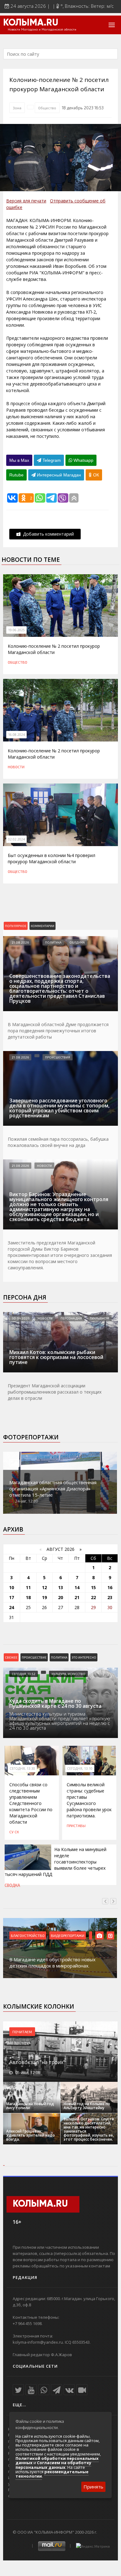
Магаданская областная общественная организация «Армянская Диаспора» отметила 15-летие (53, 1489)
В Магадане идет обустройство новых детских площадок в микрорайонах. (52, 1963)
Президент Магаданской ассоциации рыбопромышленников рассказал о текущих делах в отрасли (55, 1392)
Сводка (12, 1885)
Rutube (16, 475)
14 (77, 1587)
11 (28, 1587)
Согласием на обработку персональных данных (53, 2465)
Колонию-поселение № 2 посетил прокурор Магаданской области (54, 649)
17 (11, 1597)
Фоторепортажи (31, 1437)
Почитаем (22, 2032)
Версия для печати (26, 201)
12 (44, 1587)
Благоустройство (28, 1935)
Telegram (51, 460)
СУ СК (14, 1832)
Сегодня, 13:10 (80, 1769)
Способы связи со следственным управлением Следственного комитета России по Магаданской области (31, 1803)
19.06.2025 (16, 630)
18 (28, 1597)
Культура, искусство (68, 1674)
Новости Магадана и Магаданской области (42, 30)
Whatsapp (83, 460)
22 (93, 1597)
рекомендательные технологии (52, 2474)
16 (110, 1587)
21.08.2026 (20, 942)
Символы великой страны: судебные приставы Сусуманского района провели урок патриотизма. (89, 1800)
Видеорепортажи (68, 1935)
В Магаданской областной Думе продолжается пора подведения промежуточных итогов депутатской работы (58, 1031)
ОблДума (77, 942)
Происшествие (34, 1657)
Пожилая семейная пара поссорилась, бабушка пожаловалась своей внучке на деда (58, 1142)
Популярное (16, 926)
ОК (95, 475)
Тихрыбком (100, 1318)
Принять (93, 2487)
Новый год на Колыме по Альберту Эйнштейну (87, 2106)
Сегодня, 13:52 (24, 1674)
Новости (16, 767)
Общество (47, 108)
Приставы (76, 1825)
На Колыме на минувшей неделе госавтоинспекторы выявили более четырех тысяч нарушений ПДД (56, 1862)
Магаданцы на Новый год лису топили (30, 2106)
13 (60, 1587)
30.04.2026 (21, 1318)
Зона (17, 108)
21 (77, 1597)
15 (93, 1587)
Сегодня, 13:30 (22, 1769)
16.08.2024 (16, 735)
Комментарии (43, 926)
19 (44, 1597)
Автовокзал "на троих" (37, 2062)
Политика (53, 942)
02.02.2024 (16, 839)
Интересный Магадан (58, 475)
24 (11, 1607)
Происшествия (58, 1057)
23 (110, 1597)
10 (11, 1587)
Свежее (11, 1657)
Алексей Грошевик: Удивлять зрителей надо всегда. (31, 2135)
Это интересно (84, 1657)
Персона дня (25, 1297)
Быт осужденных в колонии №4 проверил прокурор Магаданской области (52, 858)
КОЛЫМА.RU (31, 23)
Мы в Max (19, 460)
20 (60, 1597)
